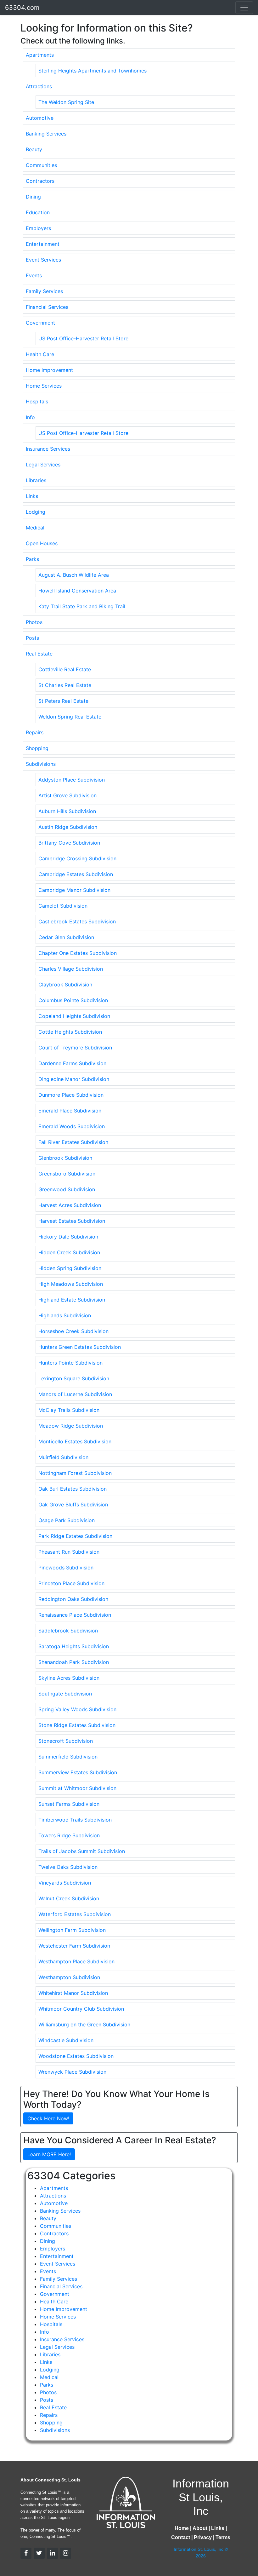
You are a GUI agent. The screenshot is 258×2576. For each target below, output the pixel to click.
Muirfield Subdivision (63, 1457)
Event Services (43, 260)
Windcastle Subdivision (66, 2040)
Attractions (39, 86)
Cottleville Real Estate (65, 669)
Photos (34, 622)
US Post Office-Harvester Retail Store (83, 338)
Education (38, 212)
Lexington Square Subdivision (74, 1378)
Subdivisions (41, 764)
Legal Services (43, 465)
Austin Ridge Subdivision (68, 827)
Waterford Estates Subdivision (75, 1914)
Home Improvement (49, 370)
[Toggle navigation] (244, 8)
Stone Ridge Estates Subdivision (77, 1725)
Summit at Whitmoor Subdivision (77, 1788)
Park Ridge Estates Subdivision (75, 1536)
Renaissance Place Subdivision (75, 1615)
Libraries (36, 480)
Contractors (40, 181)
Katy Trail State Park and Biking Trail (82, 606)
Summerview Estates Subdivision (78, 1772)
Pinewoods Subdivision (66, 1568)
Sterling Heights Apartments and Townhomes (93, 71)
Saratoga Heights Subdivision (74, 1646)
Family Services (44, 291)
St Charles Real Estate (65, 685)
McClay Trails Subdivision (69, 1410)
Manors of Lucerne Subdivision (75, 1394)
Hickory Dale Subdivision (68, 1237)
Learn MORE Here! (49, 2154)
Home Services (44, 386)
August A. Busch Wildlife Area (74, 575)
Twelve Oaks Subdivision (68, 1867)
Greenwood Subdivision (67, 1189)
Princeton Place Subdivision (71, 1583)
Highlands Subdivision (65, 1315)
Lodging (36, 512)
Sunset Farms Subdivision (69, 1804)
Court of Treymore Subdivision (75, 1048)
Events (34, 275)
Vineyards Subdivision (65, 1883)
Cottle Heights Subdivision (70, 1032)
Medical (35, 528)
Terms (223, 2537)
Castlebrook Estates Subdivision (77, 921)
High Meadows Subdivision (71, 1284)
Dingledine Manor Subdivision (74, 1079)
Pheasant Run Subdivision (69, 1552)
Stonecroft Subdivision (66, 1741)
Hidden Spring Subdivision (70, 1268)
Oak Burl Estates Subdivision (73, 1489)
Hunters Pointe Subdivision (70, 1363)
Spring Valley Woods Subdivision (77, 1709)
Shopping (37, 748)
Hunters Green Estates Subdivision (80, 1347)
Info (30, 417)
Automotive (40, 118)
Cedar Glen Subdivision (66, 937)
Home (182, 2528)
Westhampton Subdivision (69, 1977)
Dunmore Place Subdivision (71, 1095)
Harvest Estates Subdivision (72, 1221)
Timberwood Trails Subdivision (75, 1820)
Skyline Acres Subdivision (69, 1678)
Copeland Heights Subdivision (74, 1016)
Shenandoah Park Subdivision (74, 1662)
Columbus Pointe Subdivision (73, 1000)
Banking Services (46, 134)
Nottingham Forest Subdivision (75, 1473)
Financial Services (47, 307)
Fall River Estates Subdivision (73, 1142)
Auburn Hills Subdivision (67, 811)
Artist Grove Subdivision (67, 795)
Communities (41, 165)
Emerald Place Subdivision (70, 1111)
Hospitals (37, 401)
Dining (33, 197)
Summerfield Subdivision (68, 1757)
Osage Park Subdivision (67, 1520)
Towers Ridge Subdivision (69, 1835)
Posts (32, 638)
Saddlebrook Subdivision (68, 1631)
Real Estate (39, 654)
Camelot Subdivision (63, 906)
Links (32, 496)
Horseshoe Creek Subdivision (73, 1331)
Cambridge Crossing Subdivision (77, 858)
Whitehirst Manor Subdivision (73, 1993)
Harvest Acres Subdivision (70, 1205)
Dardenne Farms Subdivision (72, 1063)
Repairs (35, 732)
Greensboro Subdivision (67, 1174)
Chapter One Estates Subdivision (78, 953)
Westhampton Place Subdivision (76, 1961)
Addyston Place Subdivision (72, 780)
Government (40, 323)
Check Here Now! (48, 2118)
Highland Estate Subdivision (72, 1300)
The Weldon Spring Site (66, 102)
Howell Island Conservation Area (77, 591)
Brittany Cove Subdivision (69, 843)
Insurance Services (48, 449)
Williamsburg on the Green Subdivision (84, 2024)
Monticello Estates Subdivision (75, 1441)
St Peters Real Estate (63, 701)
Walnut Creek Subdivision (69, 1898)
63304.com (22, 8)
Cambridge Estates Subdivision (76, 874)
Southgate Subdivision (65, 1694)
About (200, 2528)
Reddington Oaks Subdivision (73, 1599)
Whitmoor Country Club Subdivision (81, 2009)
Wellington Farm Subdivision (72, 1930)
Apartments (40, 55)
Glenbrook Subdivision (65, 1158)
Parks (32, 559)
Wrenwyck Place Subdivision (72, 2072)
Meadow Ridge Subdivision (71, 1426)
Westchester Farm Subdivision (74, 1946)
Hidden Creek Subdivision (69, 1252)
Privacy (203, 2537)
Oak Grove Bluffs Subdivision (73, 1505)
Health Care (40, 354)
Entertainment (43, 244)
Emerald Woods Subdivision (72, 1126)
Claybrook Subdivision (65, 985)
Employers (38, 228)
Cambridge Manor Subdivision (74, 890)
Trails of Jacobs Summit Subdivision (82, 1851)
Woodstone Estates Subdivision (76, 2056)
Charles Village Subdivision (71, 969)
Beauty (34, 149)
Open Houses (42, 543)
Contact (181, 2537)
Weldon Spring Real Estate (70, 717)
